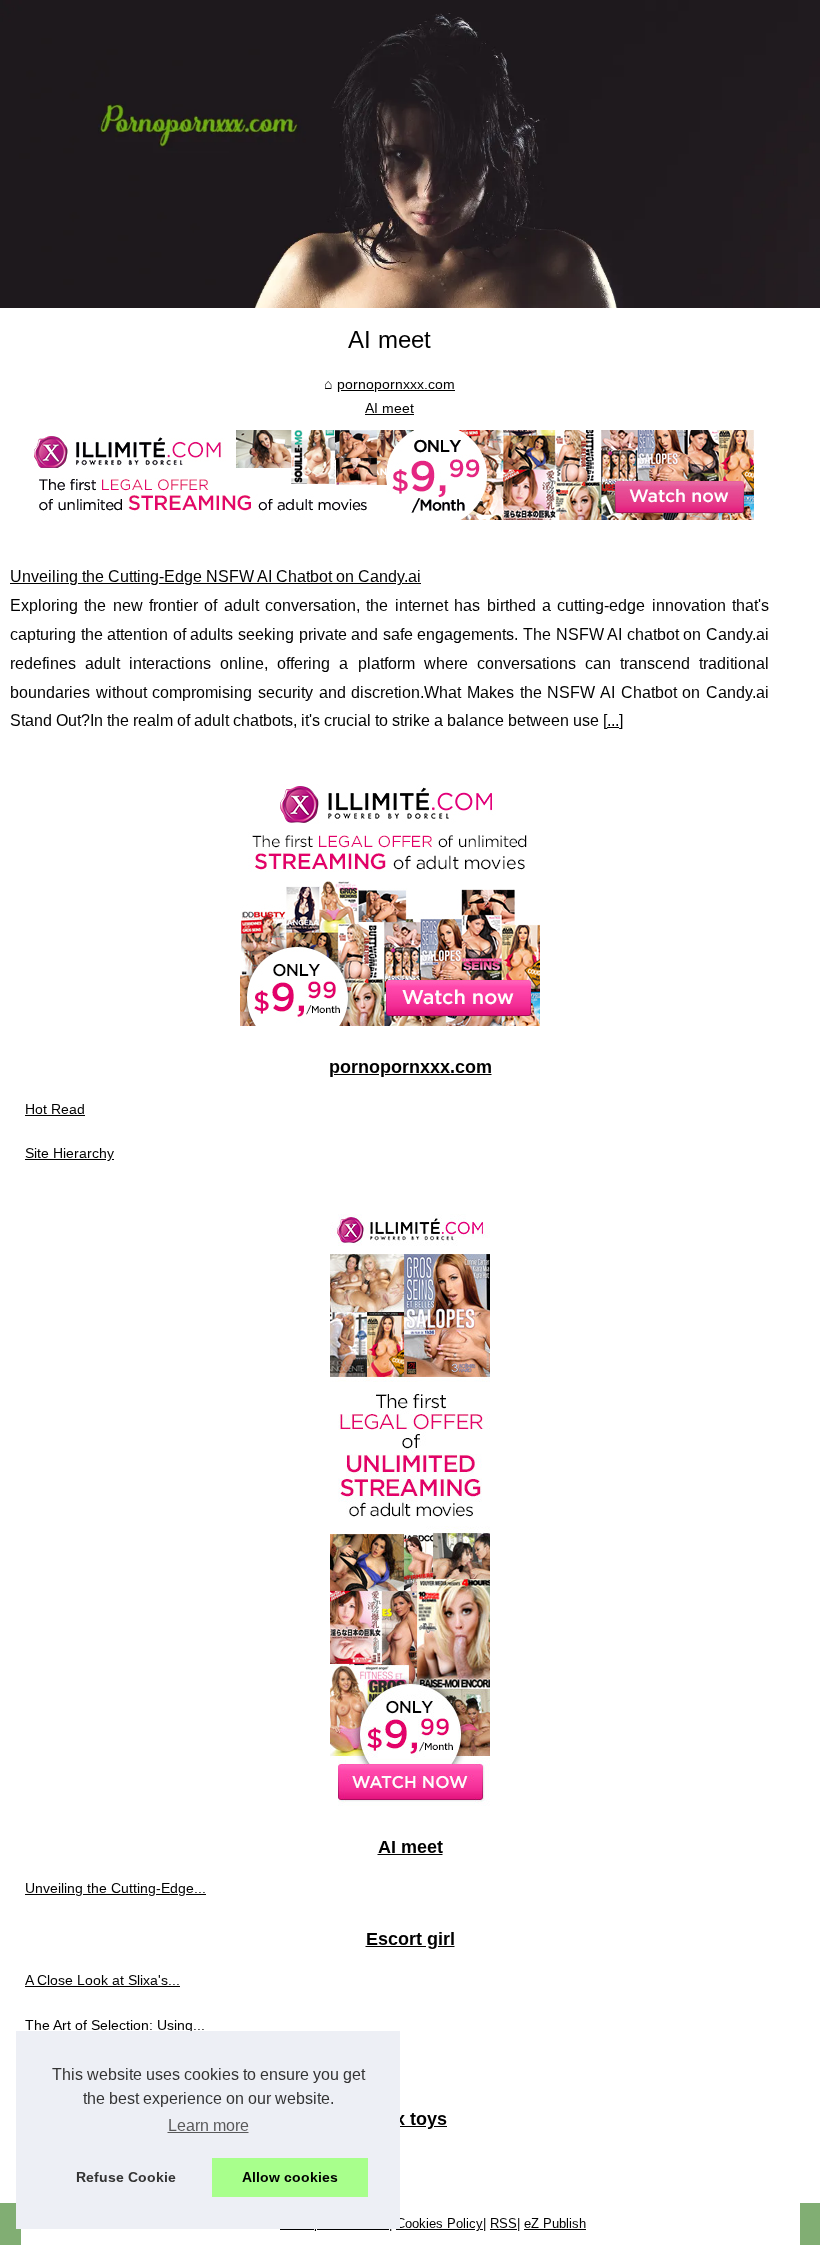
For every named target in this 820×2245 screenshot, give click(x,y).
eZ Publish (555, 2223)
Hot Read (55, 1109)
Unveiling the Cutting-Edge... (115, 1888)
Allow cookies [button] (290, 2177)
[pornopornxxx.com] (410, 154)
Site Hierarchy (69, 1153)
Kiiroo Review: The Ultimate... (118, 2161)
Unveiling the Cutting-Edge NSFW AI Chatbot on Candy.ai (215, 576)
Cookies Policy (439, 2223)
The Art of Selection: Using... (115, 2025)
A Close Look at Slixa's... (102, 1980)
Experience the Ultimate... (106, 2069)
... (613, 720)
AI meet (389, 408)
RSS (503, 2223)
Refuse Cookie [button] (126, 2177)
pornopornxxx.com (396, 384)
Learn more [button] (208, 2125)
